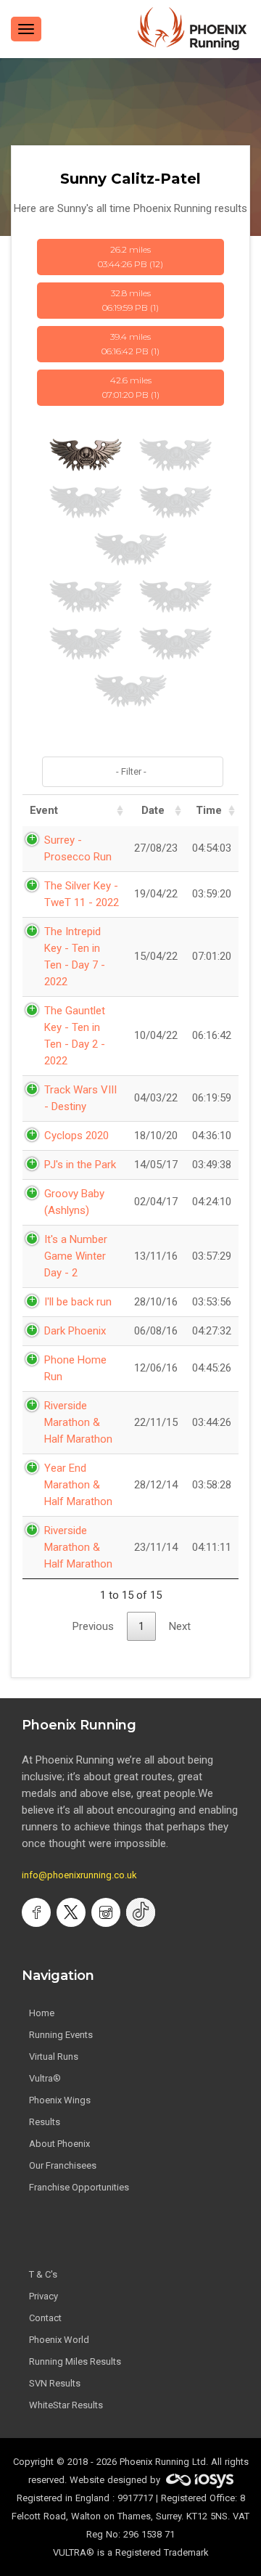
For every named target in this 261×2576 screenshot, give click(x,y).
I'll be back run (78, 1302)
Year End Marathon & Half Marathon (78, 1485)
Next (180, 1626)
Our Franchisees (63, 2165)
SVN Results (55, 2383)
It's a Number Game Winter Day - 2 (76, 1256)
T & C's (43, 2274)
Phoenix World (59, 2340)
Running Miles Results (75, 2361)
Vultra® (45, 2078)
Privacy (43, 2296)
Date (153, 810)
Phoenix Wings (60, 2100)
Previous (93, 1626)
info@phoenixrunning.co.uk (79, 1875)
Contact (45, 2318)
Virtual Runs (54, 2057)
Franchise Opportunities (79, 2187)
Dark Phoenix (75, 1331)
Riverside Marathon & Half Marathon (78, 1422)
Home (42, 2013)
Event (44, 810)
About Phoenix (59, 2144)
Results (45, 2122)
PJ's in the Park (80, 1165)
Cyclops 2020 (76, 1136)
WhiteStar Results (66, 2405)
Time (209, 810)
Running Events (61, 2035)
